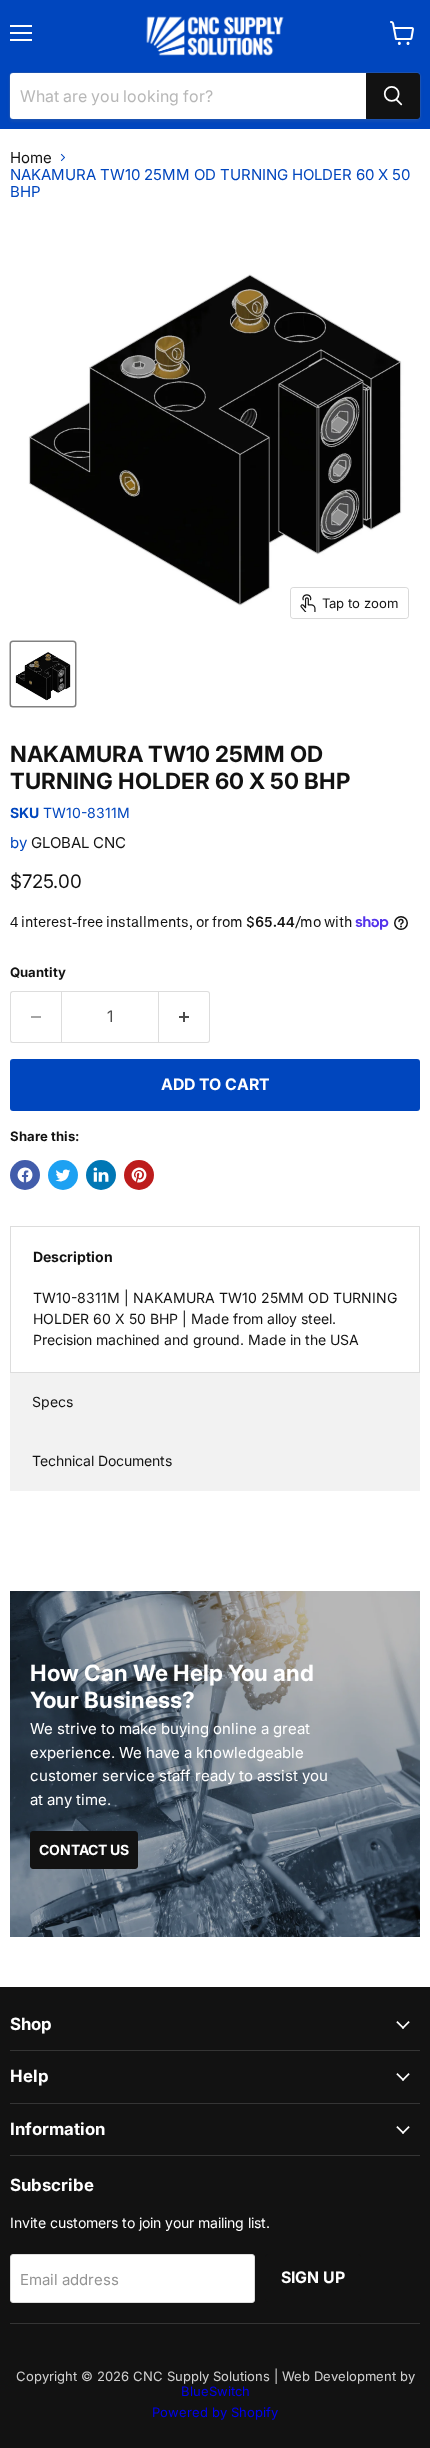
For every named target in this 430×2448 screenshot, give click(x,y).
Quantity (38, 972)
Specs (52, 1401)
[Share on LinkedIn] (101, 1175)
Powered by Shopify (215, 2412)
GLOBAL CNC (78, 842)
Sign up (313, 2277)
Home (31, 157)
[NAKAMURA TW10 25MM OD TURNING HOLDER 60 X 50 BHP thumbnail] (43, 674)
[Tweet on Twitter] (63, 1175)
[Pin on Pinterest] (139, 1175)
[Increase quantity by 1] (184, 1017)
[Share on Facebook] (25, 1175)
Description (73, 1256)
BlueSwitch (215, 2391)
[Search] (393, 96)
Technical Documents (102, 1460)
